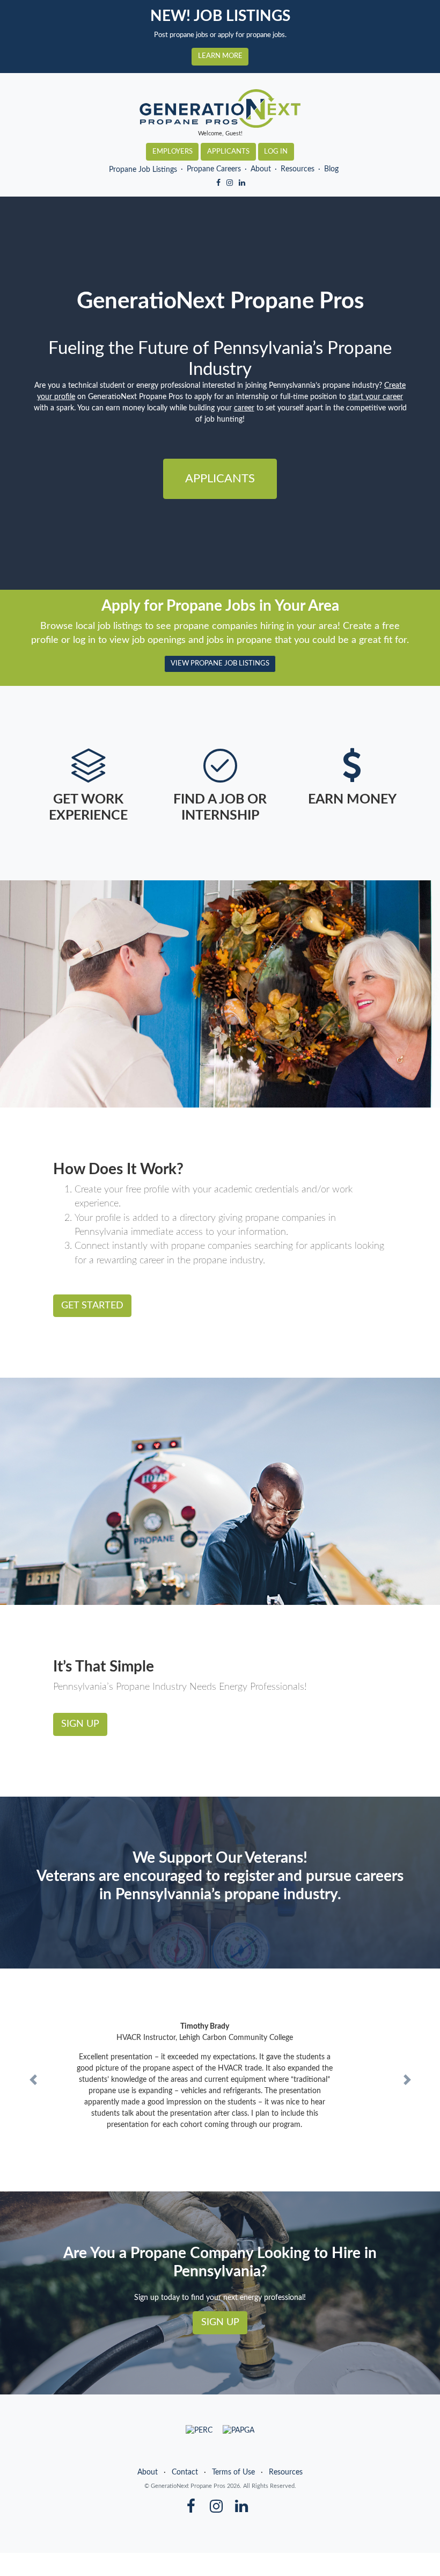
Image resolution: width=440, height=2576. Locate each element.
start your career (376, 397)
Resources (298, 169)
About (261, 169)
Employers (173, 151)
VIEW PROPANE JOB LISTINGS (220, 663)
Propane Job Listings (143, 170)
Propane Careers (214, 169)
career (244, 408)
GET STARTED (92, 1305)
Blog (331, 169)
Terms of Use (233, 2472)
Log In (276, 151)
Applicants (228, 151)
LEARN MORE (220, 56)
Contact (185, 2472)
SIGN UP (80, 1724)
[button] (33, 2080)
